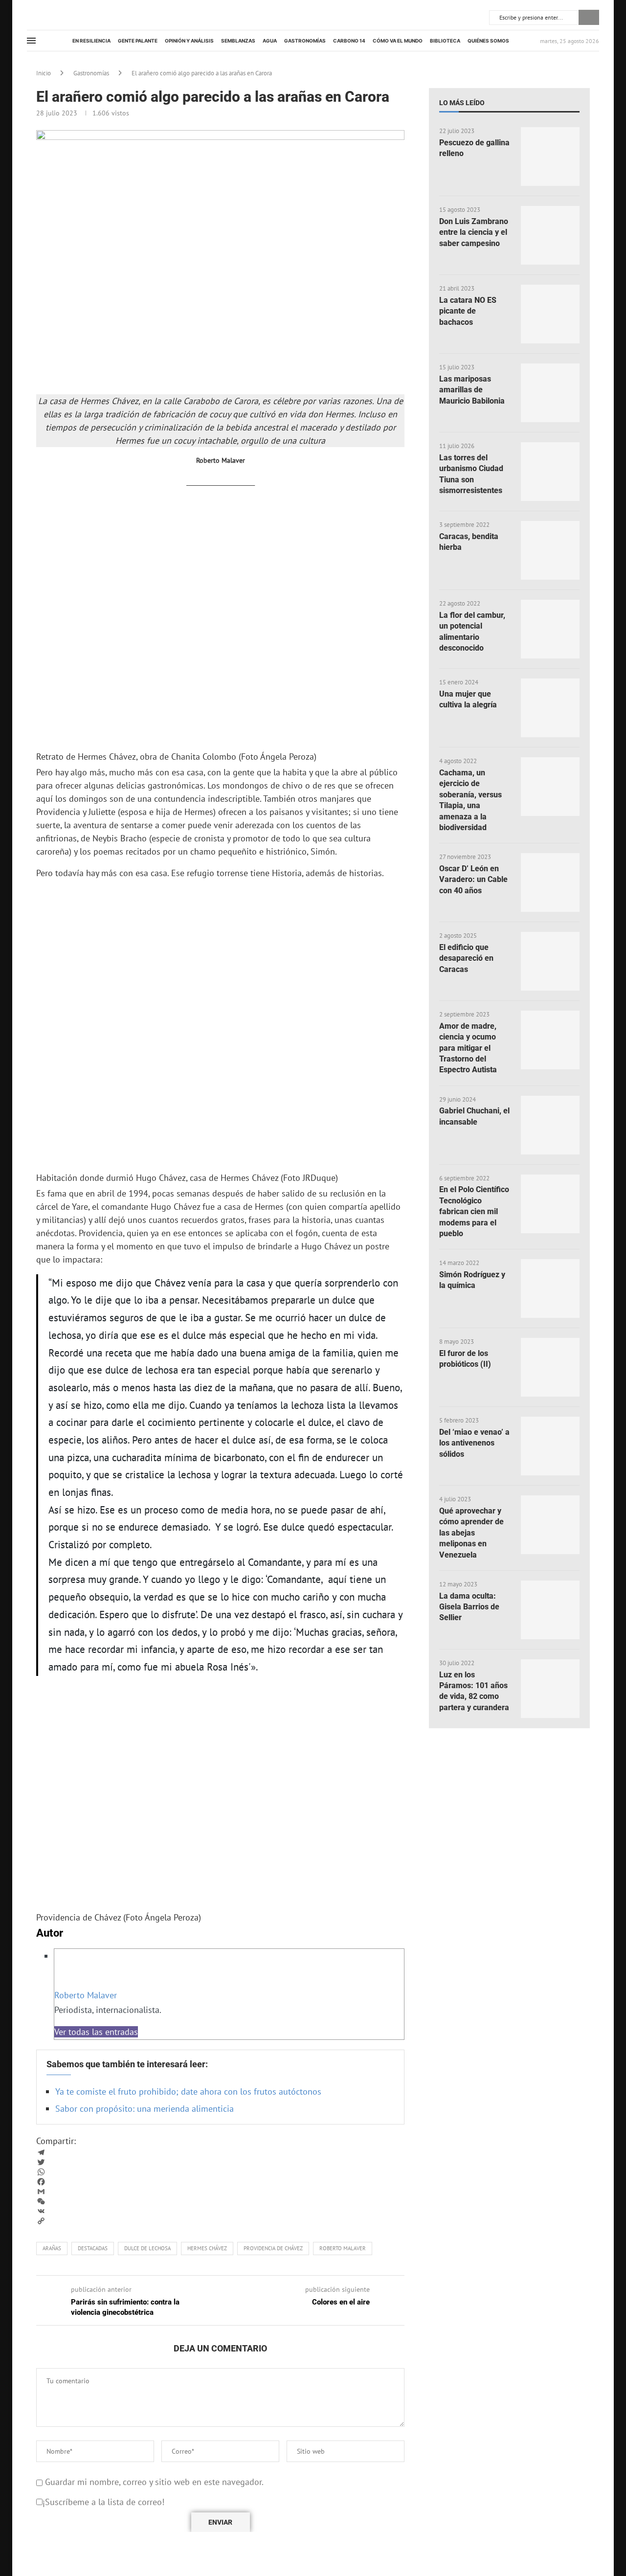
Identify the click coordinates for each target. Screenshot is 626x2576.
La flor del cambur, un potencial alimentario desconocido (472, 632)
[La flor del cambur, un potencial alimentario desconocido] (550, 629)
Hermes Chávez (207, 2248)
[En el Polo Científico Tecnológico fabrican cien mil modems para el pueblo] (550, 1204)
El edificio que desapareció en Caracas (466, 958)
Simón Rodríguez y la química (472, 1280)
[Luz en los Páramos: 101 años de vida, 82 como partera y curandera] (550, 1689)
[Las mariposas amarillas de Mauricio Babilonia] (550, 393)
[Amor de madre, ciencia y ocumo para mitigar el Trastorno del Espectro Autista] (550, 1040)
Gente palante (138, 41)
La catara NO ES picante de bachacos (468, 311)
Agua (270, 41)
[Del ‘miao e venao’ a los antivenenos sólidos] (550, 1446)
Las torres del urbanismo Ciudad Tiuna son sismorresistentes (471, 474)
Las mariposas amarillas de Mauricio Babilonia (472, 390)
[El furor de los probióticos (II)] (550, 1367)
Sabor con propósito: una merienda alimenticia (145, 2109)
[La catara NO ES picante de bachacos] (550, 314)
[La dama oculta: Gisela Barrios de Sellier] (550, 1610)
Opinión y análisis (189, 41)
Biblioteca (445, 41)
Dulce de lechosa (147, 2248)
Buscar (589, 17)
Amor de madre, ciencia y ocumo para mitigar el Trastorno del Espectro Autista (468, 1048)
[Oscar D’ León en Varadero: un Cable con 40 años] (550, 882)
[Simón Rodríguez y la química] (550, 1288)
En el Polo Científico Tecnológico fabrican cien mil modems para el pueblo (474, 1211)
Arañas (52, 2248)
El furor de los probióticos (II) (465, 1359)
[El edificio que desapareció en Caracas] (550, 961)
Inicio (44, 73)
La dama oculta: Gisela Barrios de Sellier (469, 1607)
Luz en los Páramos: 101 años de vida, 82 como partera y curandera (474, 1691)
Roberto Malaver (86, 1995)
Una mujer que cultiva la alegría (468, 699)
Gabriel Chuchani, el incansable (474, 1116)
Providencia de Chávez (273, 2248)
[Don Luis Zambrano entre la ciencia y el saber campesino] (550, 235)
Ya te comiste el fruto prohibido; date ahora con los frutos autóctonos (188, 2091)
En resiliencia (91, 41)
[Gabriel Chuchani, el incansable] (550, 1125)
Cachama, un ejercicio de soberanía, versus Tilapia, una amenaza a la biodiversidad (470, 800)
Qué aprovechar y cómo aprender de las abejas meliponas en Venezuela (471, 1533)
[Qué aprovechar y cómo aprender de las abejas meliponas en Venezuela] (550, 1525)
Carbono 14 (349, 41)
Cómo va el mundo (398, 41)
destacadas (93, 2248)
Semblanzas (238, 41)
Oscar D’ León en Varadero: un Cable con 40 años (473, 880)
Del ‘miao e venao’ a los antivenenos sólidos (474, 1443)
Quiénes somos (488, 41)
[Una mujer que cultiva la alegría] (550, 708)
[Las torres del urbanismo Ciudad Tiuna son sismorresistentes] (550, 472)
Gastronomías (305, 41)
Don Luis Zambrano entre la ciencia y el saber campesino (474, 232)
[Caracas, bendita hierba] (550, 550)
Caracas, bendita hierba (469, 542)
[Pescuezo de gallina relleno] (550, 157)
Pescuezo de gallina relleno (474, 148)
